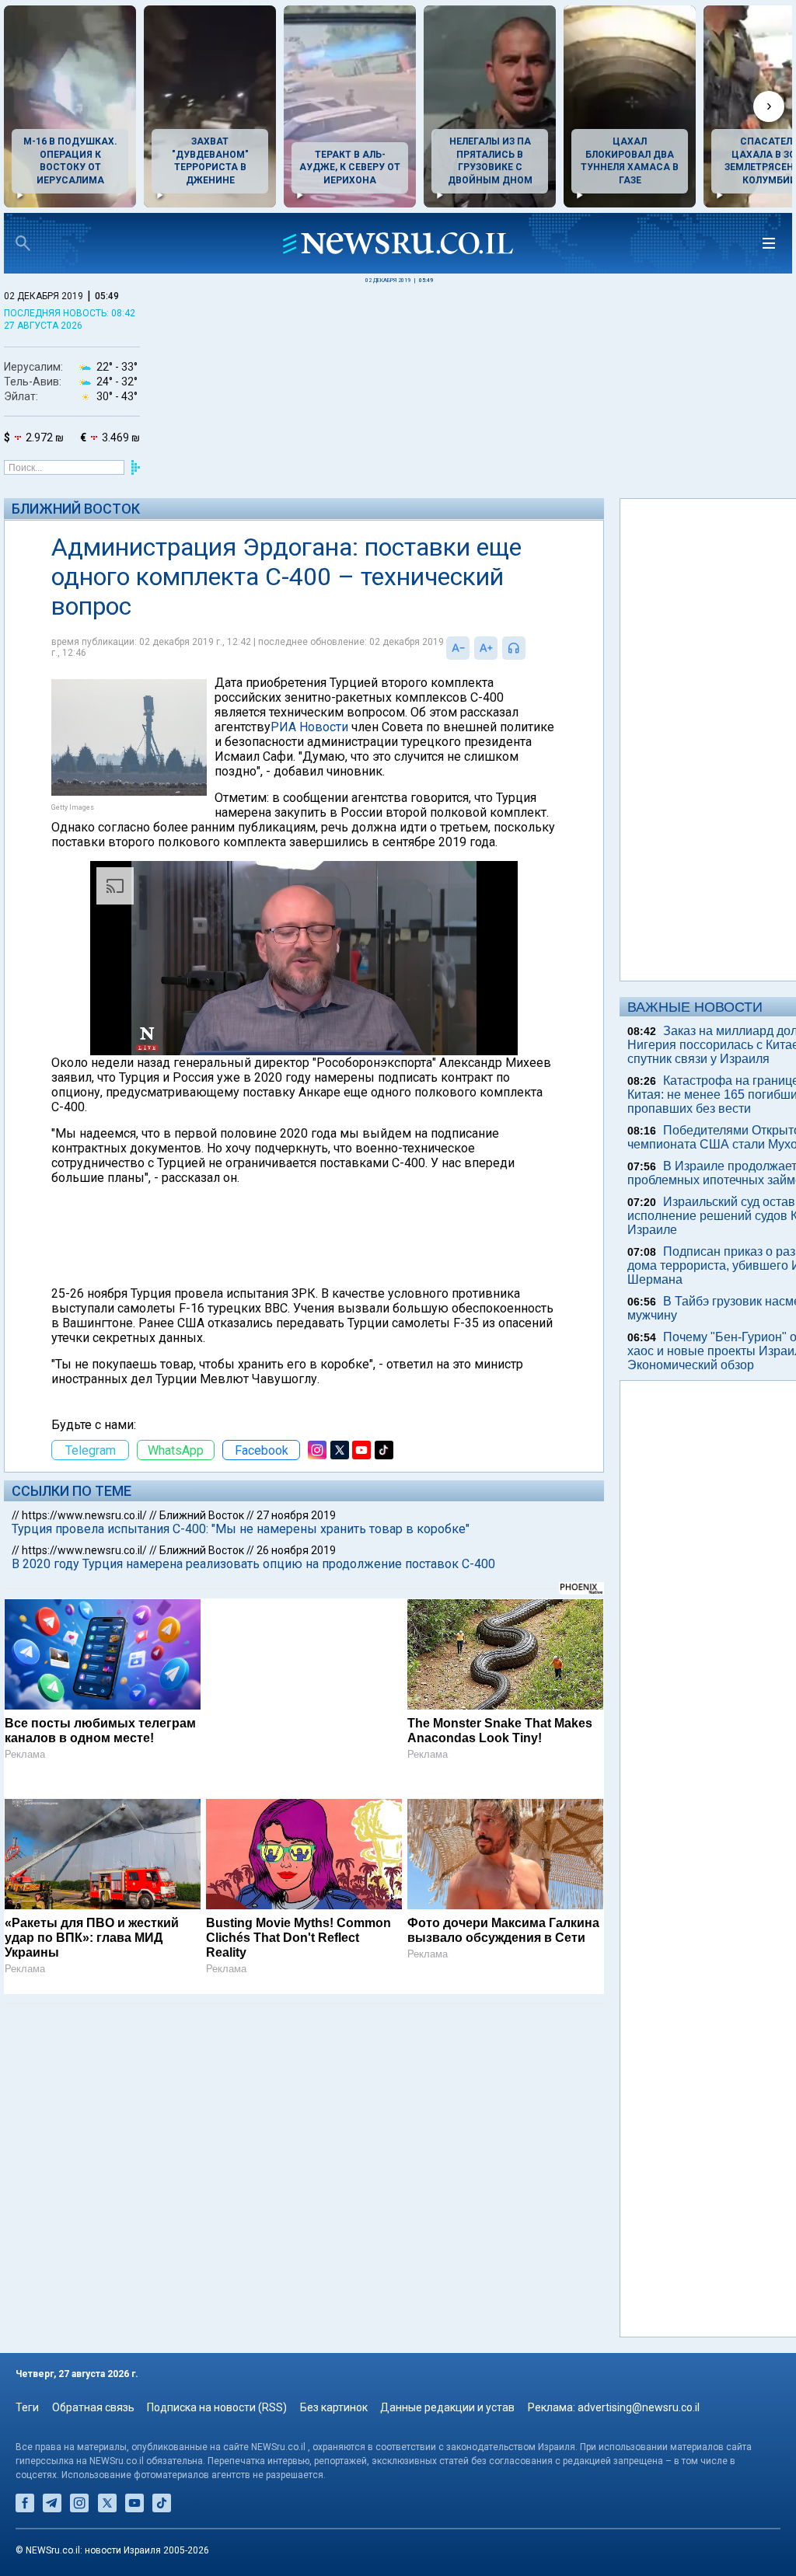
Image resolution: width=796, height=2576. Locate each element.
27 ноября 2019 (296, 1515)
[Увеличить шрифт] (486, 648)
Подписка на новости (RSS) (217, 2407)
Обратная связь (93, 2407)
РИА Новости (309, 727)
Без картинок (334, 2407)
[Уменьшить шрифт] (458, 648)
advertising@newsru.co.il (639, 2407)
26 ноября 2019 (296, 1550)
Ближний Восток (76, 509)
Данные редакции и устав (447, 2407)
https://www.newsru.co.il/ (84, 1515)
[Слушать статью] (529, 648)
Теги (27, 2407)
